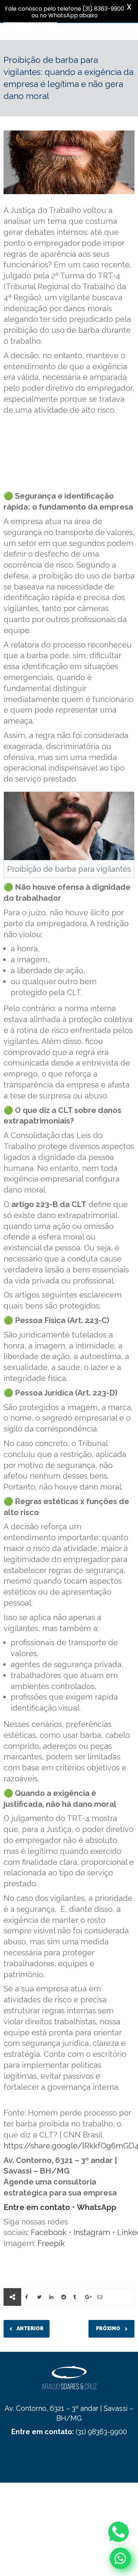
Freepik (51, 2243)
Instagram (92, 2232)
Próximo (109, 2328)
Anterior (30, 2328)
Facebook (49, 2232)
